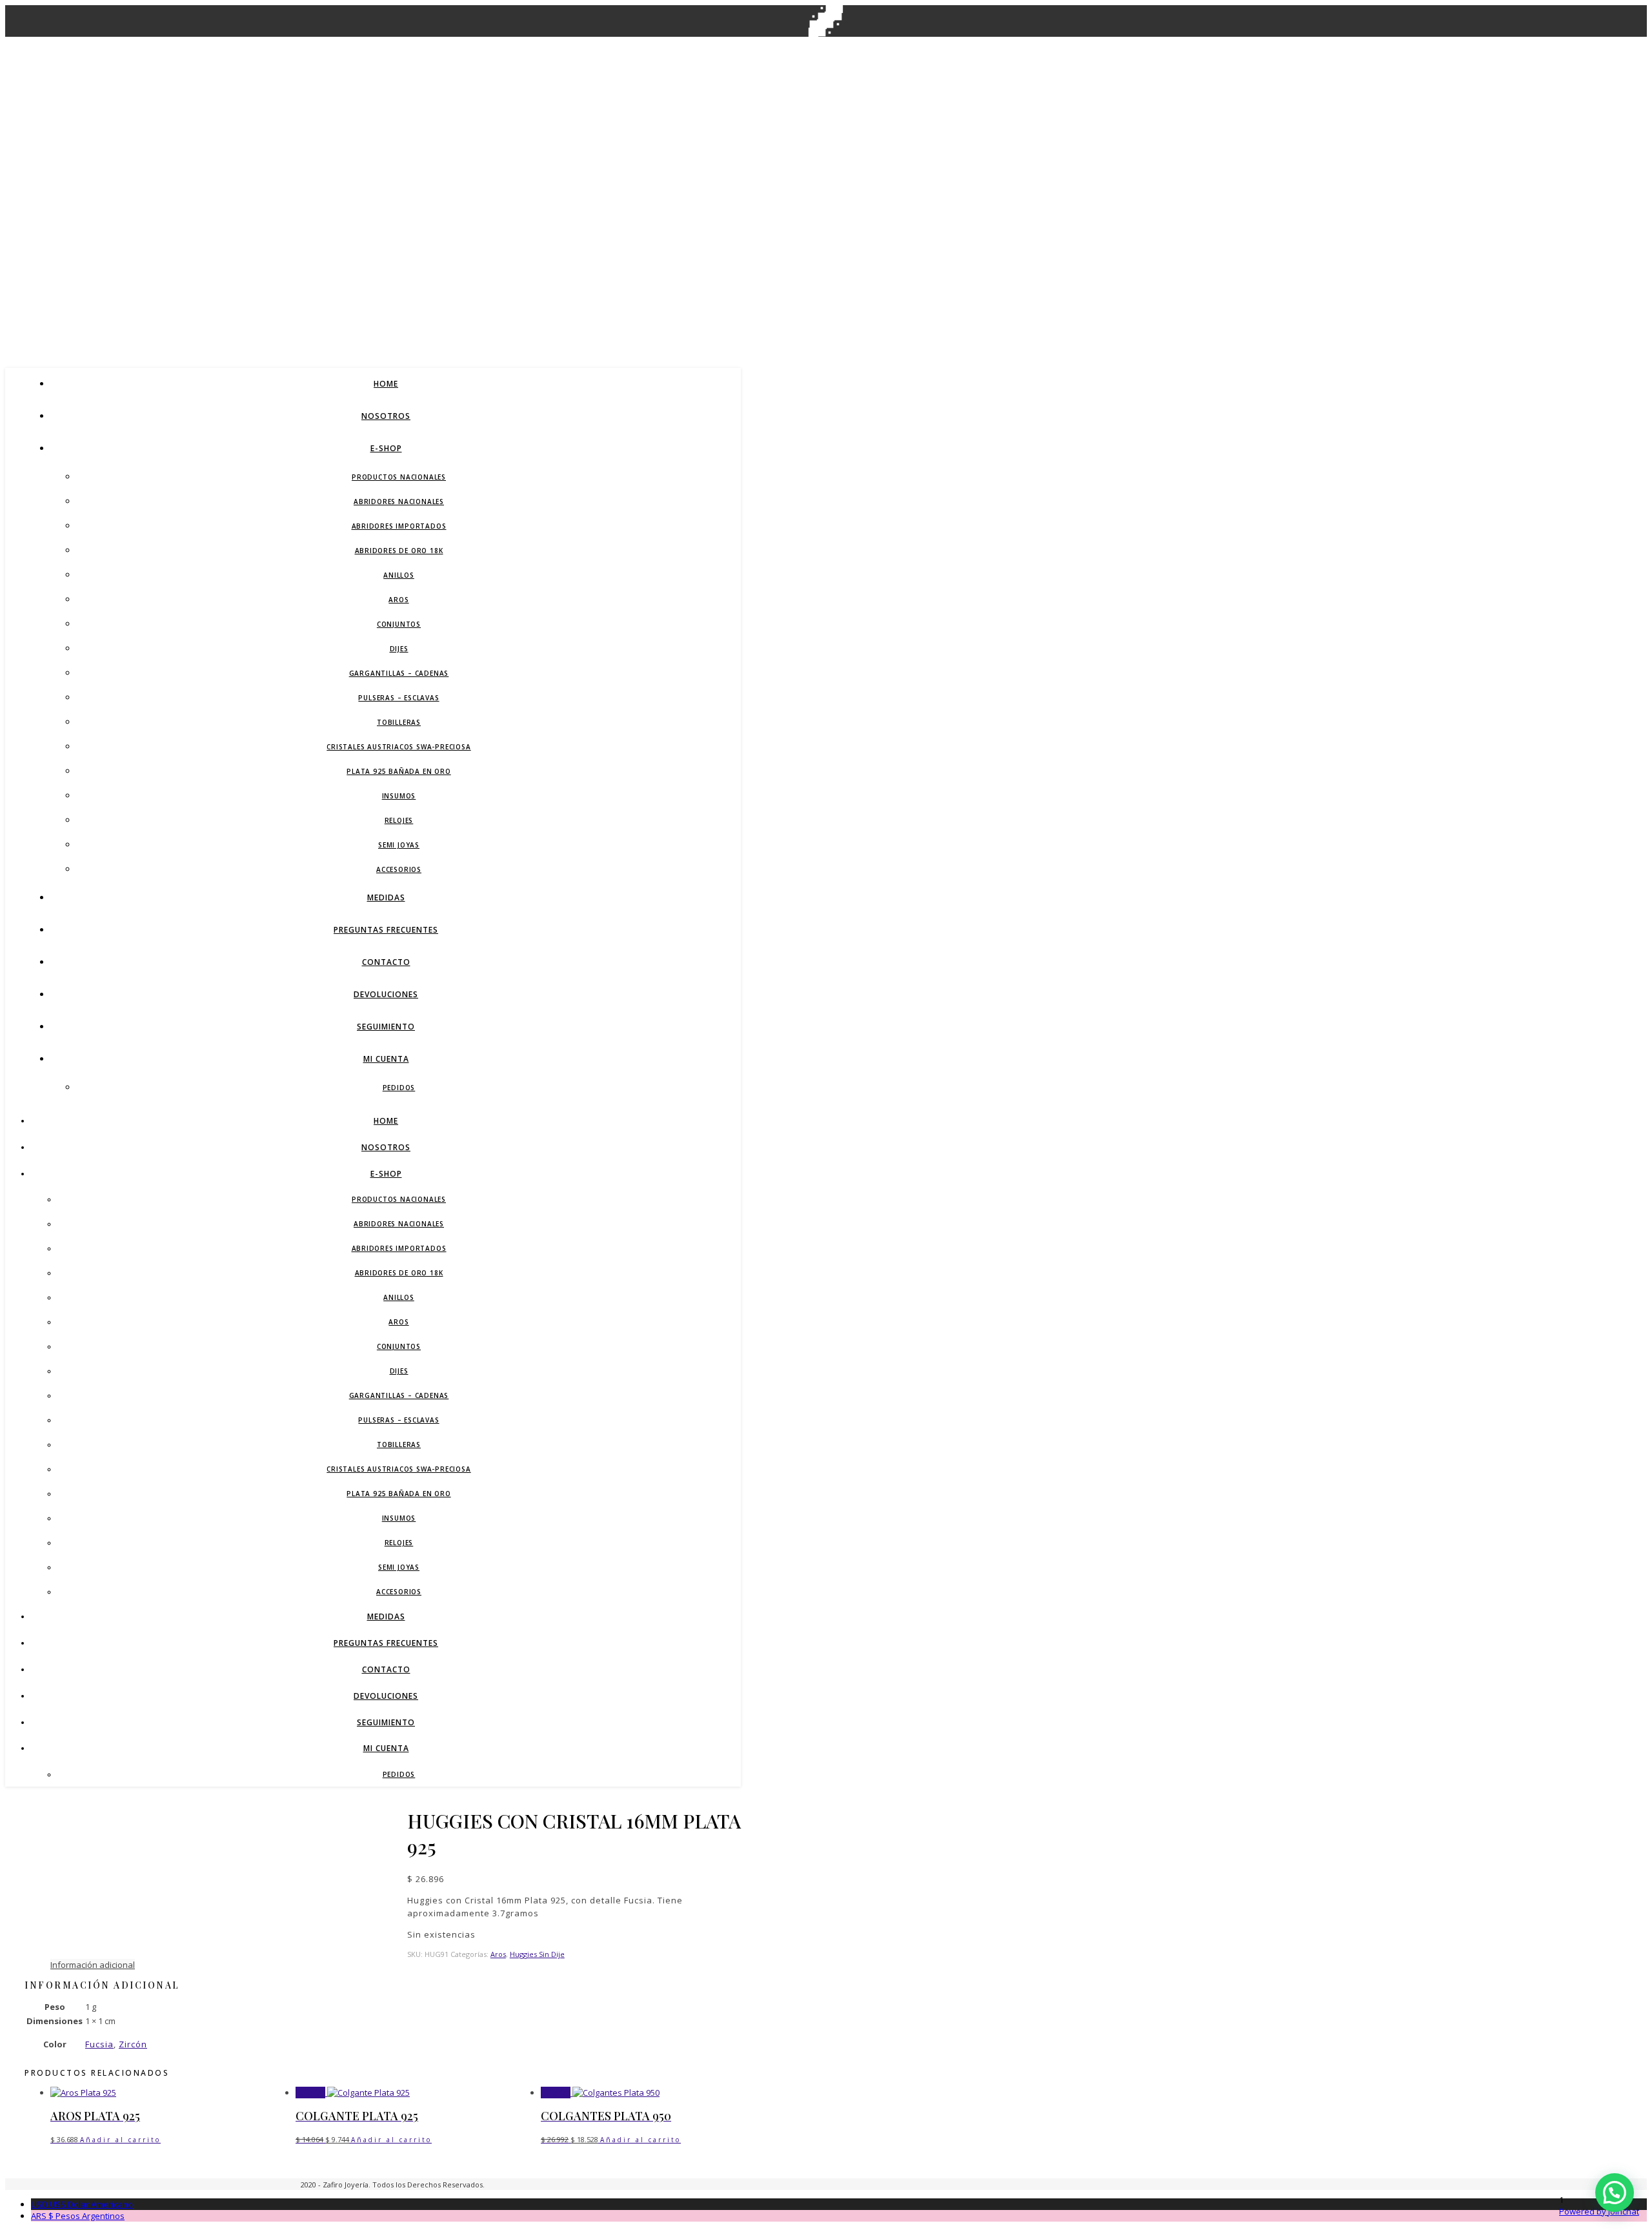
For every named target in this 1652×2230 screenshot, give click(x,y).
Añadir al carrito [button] (120, 2140)
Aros (398, 600)
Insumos (399, 796)
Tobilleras (399, 722)
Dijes (399, 649)
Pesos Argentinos (78, 2216)
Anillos (399, 575)
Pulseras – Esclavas (398, 698)
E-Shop (386, 448)
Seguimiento (386, 1027)
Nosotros (386, 416)
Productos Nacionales (399, 477)
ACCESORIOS (399, 869)
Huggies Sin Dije (537, 1954)
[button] (1615, 2193)
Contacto (386, 962)
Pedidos (399, 1088)
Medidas (386, 897)
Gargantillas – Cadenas (399, 673)
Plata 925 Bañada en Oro (398, 771)
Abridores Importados (399, 526)
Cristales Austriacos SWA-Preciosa (398, 747)
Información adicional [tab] (93, 1965)
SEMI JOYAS (399, 845)
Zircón (133, 2044)
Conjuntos (399, 624)
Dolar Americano (82, 2204)
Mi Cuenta (386, 1059)
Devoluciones (386, 994)
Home (386, 384)
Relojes (399, 820)
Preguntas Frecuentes (386, 930)
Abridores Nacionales (399, 502)
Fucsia (99, 2044)
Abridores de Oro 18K (399, 551)
